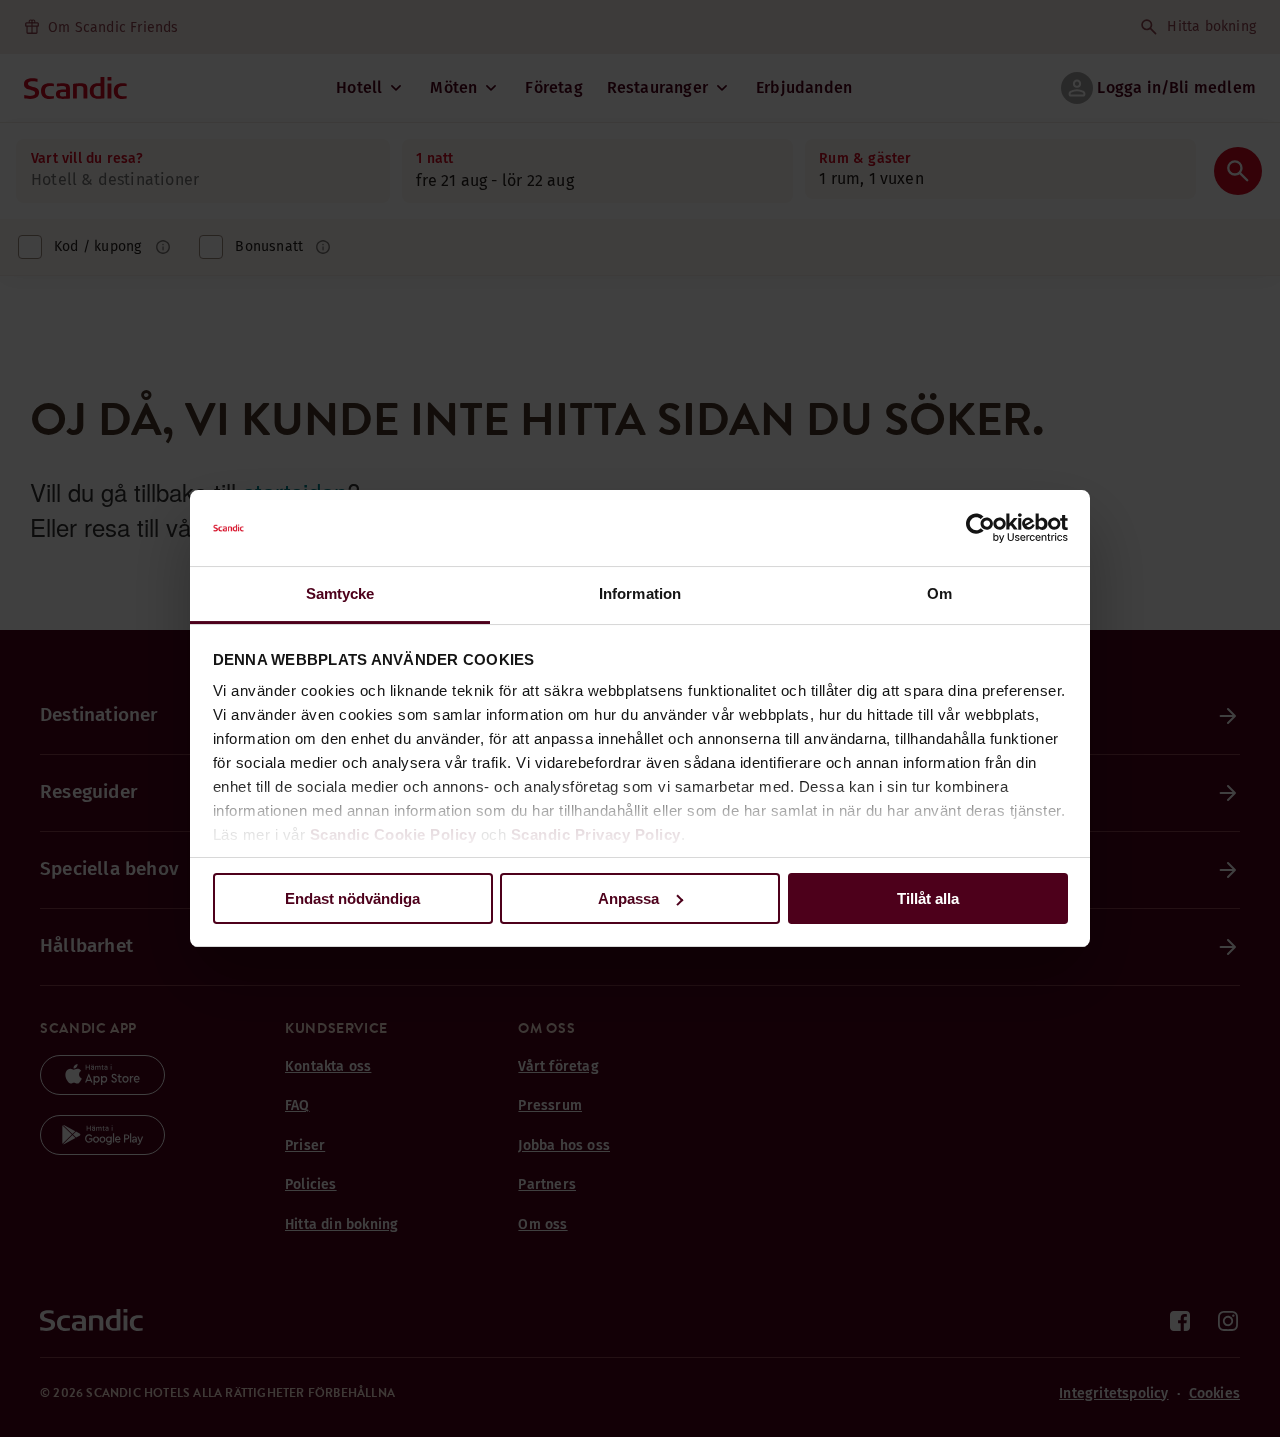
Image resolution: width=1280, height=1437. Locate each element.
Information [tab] (640, 593)
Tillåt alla (928, 898)
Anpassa (628, 898)
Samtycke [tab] (340, 593)
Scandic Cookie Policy (393, 834)
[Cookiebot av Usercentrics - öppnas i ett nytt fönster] (980, 528)
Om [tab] (939, 593)
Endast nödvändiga (352, 898)
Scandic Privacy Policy (596, 834)
